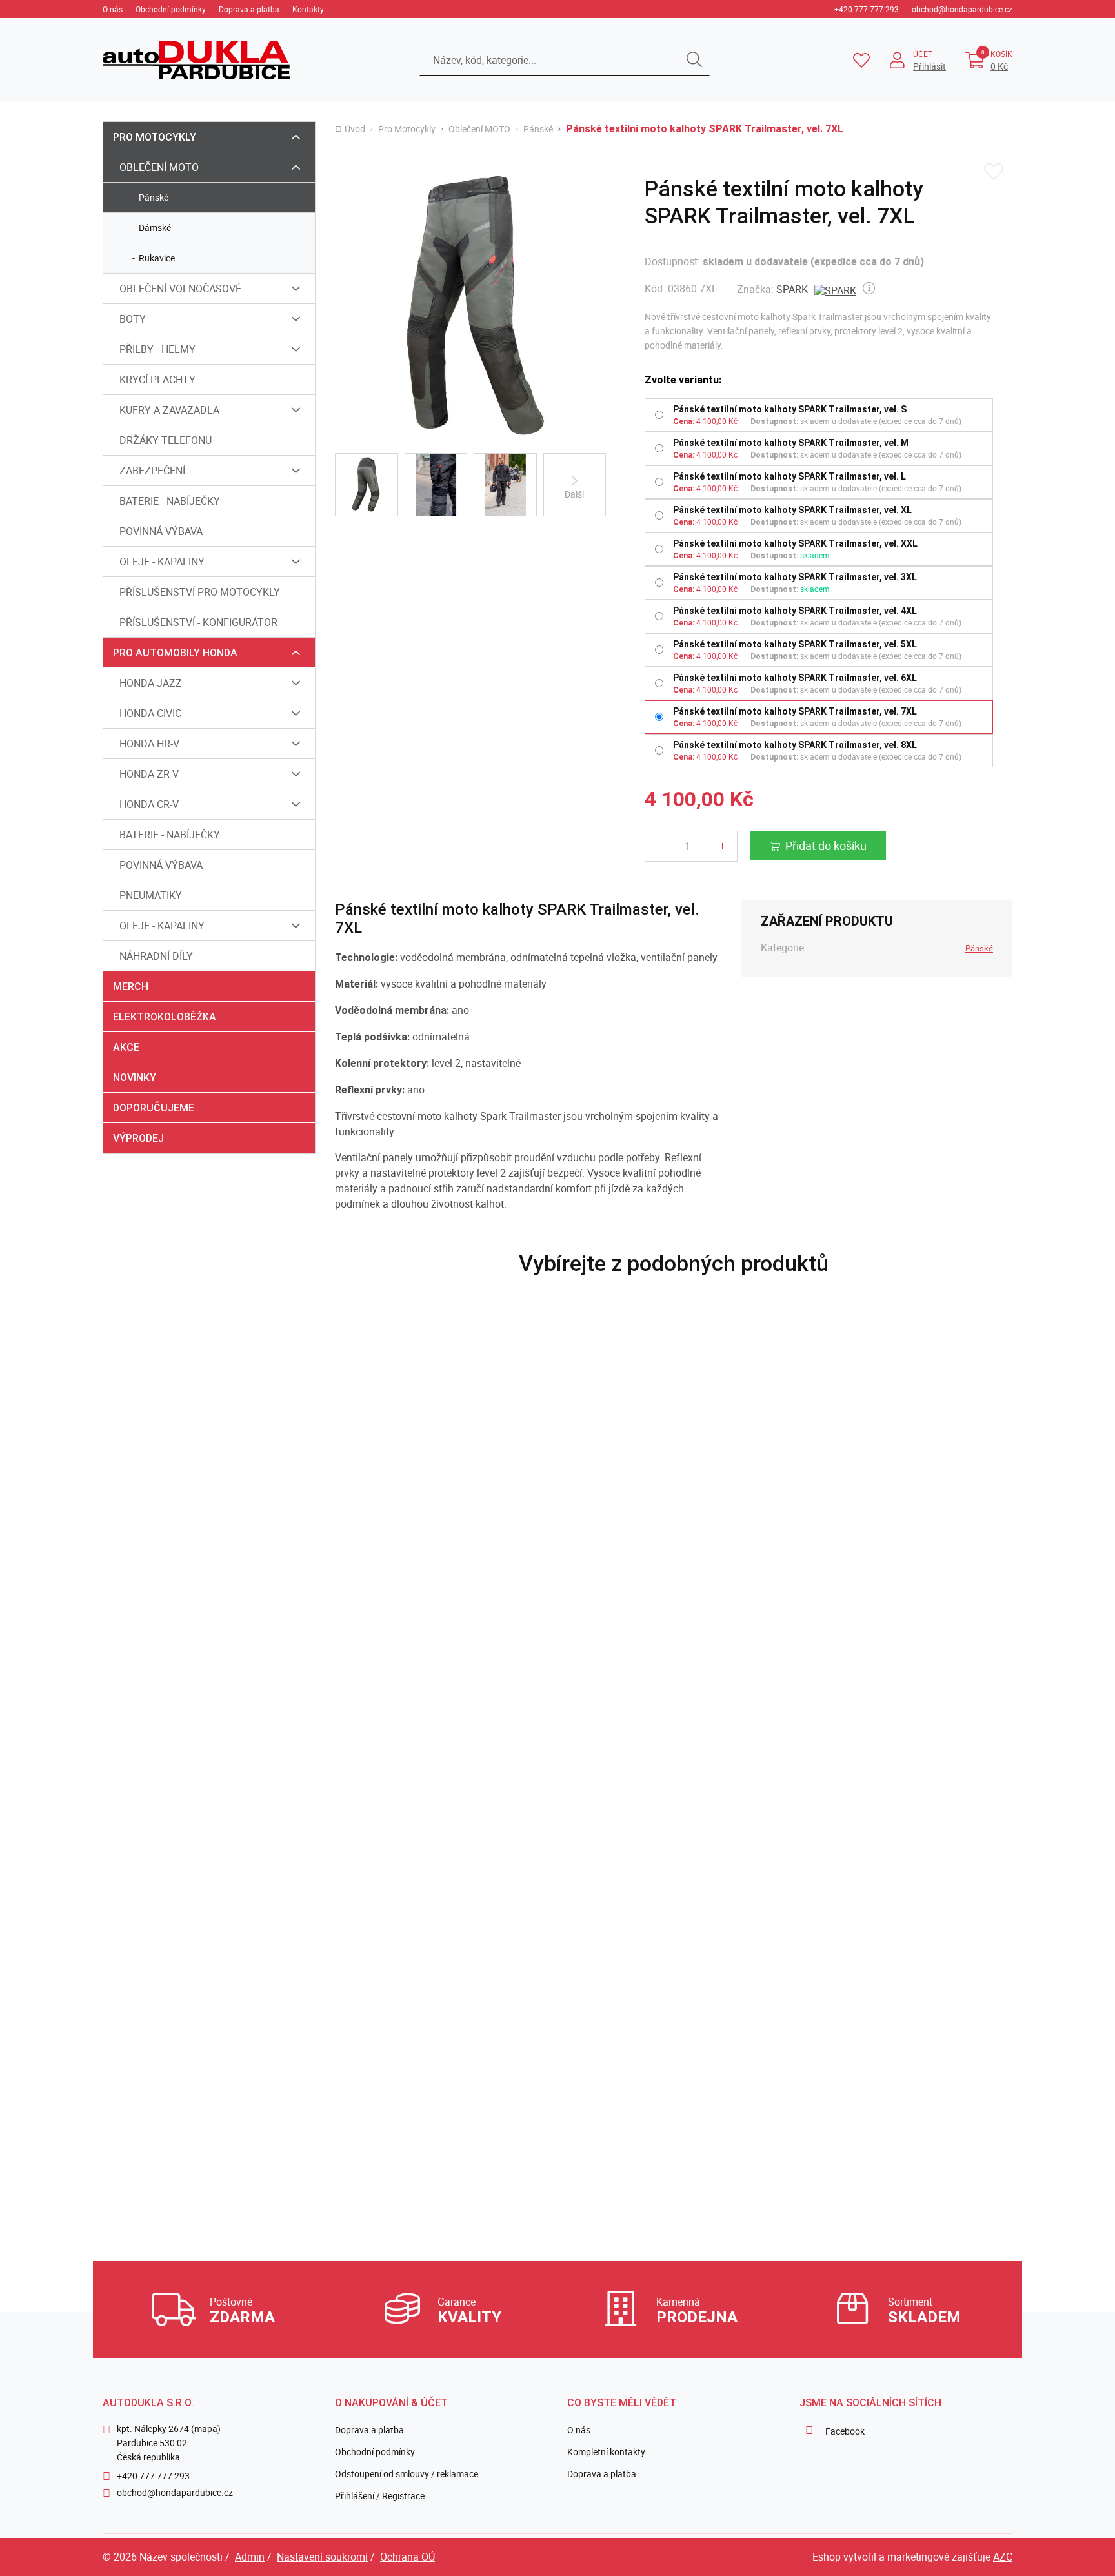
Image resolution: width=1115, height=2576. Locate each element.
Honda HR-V (149, 744)
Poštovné (242, 2310)
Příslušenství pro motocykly (200, 592)
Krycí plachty (157, 380)
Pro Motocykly (155, 137)
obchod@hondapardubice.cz (962, 9)
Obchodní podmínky (171, 9)
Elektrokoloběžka (165, 1017)
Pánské (154, 197)
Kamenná (697, 2310)
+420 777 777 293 (867, 9)
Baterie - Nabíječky (170, 501)
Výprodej (138, 1138)
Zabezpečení (152, 471)
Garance (469, 2310)
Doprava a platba (249, 9)
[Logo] (196, 60)
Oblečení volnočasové (180, 289)
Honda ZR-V (149, 774)
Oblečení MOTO (159, 167)
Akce (126, 1047)
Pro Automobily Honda (175, 653)
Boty (133, 319)
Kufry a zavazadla (169, 410)
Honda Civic (150, 713)
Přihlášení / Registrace (380, 2496)
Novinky (135, 1078)
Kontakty (308, 9)
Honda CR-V (149, 804)
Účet (923, 54)
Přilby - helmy (157, 349)
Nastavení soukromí (322, 2557)
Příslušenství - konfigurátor (198, 622)
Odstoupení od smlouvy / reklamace (407, 2474)
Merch (131, 987)
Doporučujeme (154, 1108)
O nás (113, 9)
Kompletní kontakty (606, 2452)
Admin (250, 2557)
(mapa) (206, 2429)
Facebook (845, 2431)
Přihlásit (929, 66)
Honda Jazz (151, 683)
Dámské (155, 228)
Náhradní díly (156, 956)
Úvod (355, 129)
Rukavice (157, 258)
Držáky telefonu (166, 440)
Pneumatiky (151, 895)
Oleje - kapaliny (162, 562)
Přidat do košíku (826, 846)
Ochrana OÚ (407, 2557)
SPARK (792, 289)
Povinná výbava (161, 531)
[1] (694, 60)
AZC (1003, 2557)
